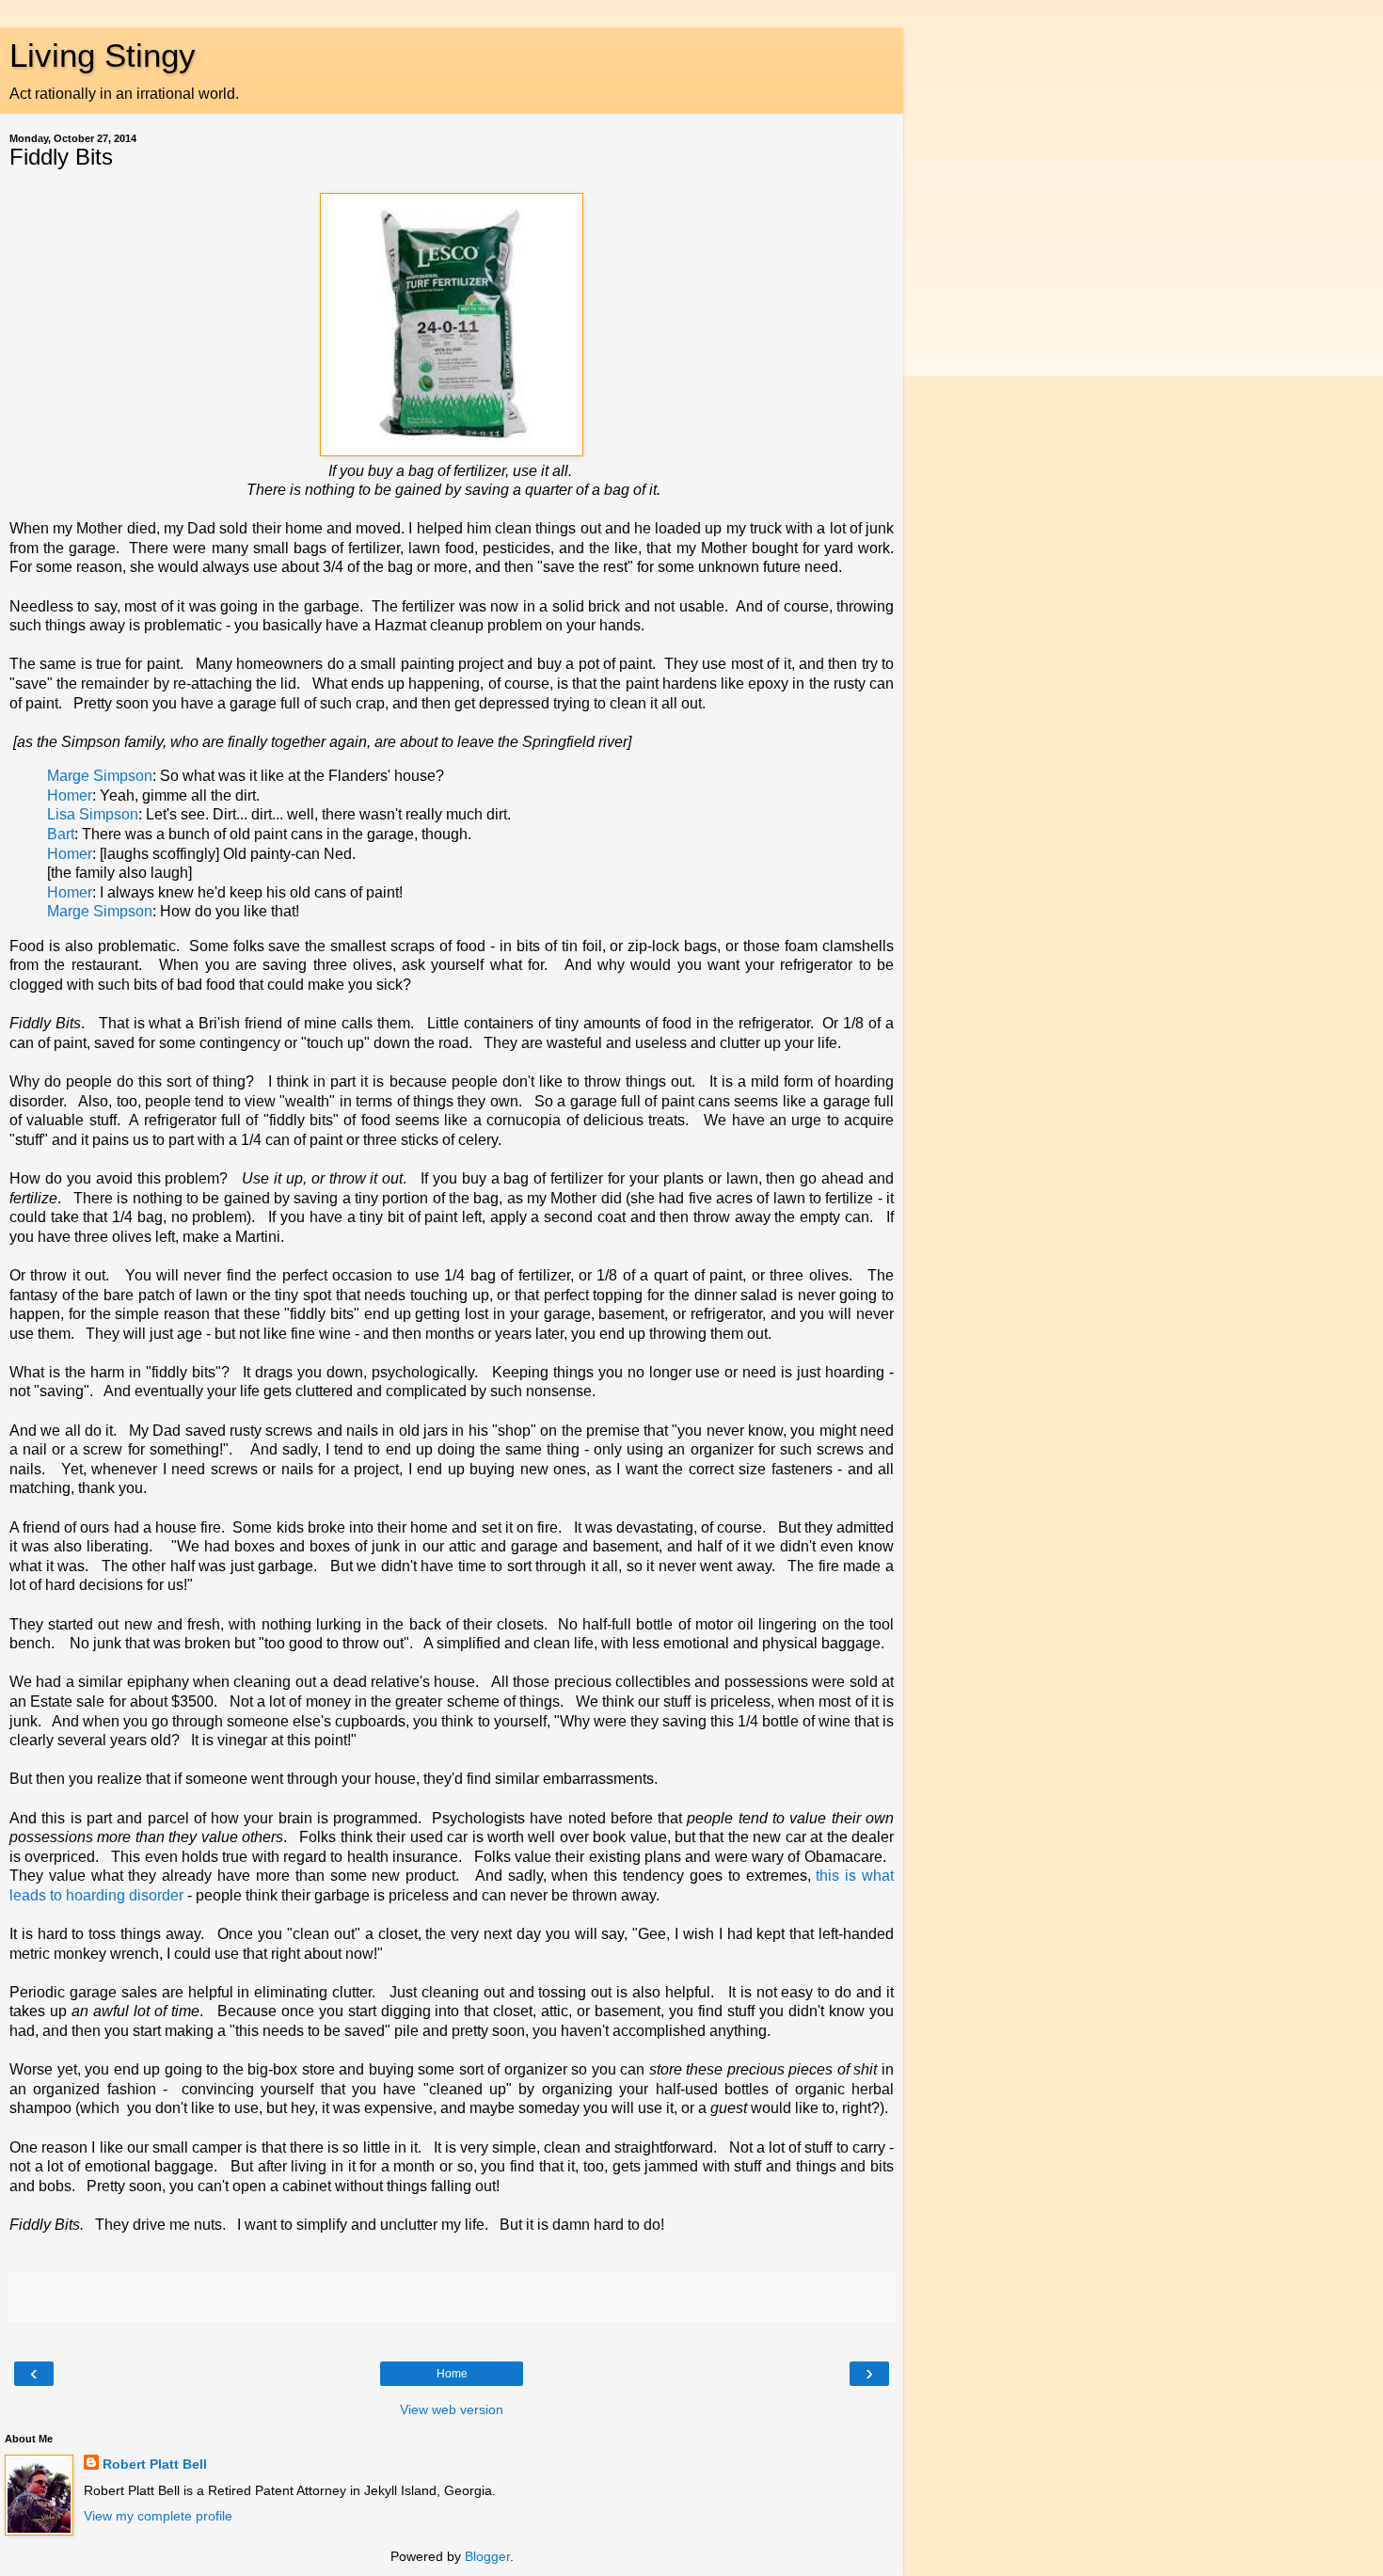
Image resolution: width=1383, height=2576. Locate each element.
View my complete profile (158, 2516)
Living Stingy (103, 56)
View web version (452, 2409)
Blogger (487, 2556)
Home (452, 2374)
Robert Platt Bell (155, 2464)
